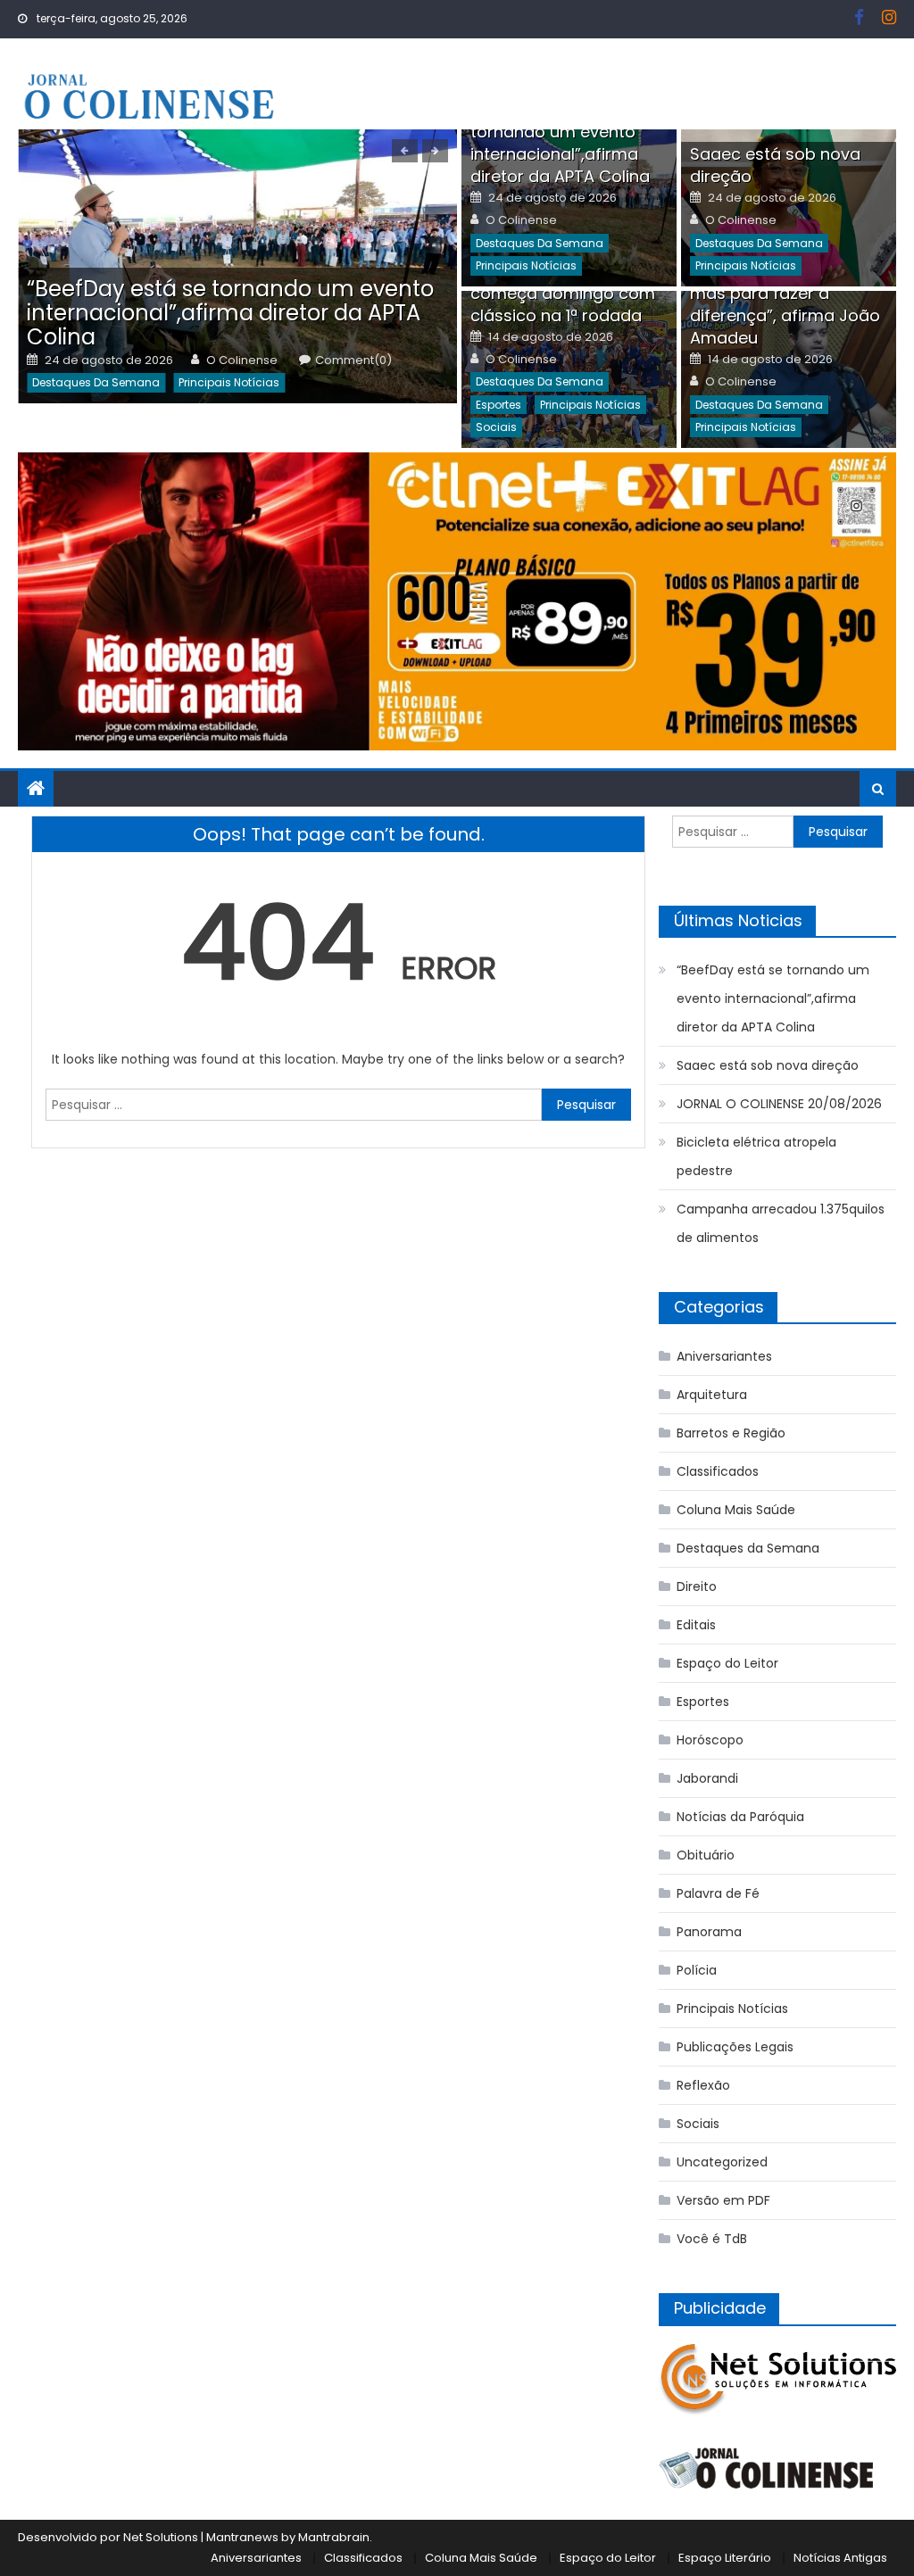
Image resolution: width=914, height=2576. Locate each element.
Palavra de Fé (718, 1893)
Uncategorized (722, 2162)
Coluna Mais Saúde (736, 1510)
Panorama (709, 1932)
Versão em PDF (723, 2200)
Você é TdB (712, 2239)
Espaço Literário (725, 2558)
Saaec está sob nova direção (768, 1065)
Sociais (496, 427)
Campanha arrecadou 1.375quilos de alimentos (781, 1223)
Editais (696, 1625)
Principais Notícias (229, 382)
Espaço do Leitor (727, 1663)
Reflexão (703, 2085)
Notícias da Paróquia (740, 1817)
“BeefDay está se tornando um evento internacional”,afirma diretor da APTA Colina (230, 313)
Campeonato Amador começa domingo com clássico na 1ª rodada (563, 293)
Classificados (718, 1471)
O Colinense (242, 360)
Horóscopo (710, 1740)
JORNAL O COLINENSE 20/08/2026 (779, 1104)
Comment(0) (353, 360)
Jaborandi (707, 1778)
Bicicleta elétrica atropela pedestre (756, 1156)
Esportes (499, 405)
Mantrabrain (334, 2537)
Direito (697, 1586)
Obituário (706, 1855)
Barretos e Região (731, 1433)
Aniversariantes (724, 1356)
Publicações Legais (735, 2047)
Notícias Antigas (840, 2558)
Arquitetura (712, 1395)
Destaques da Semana (96, 382)
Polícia (697, 1970)
